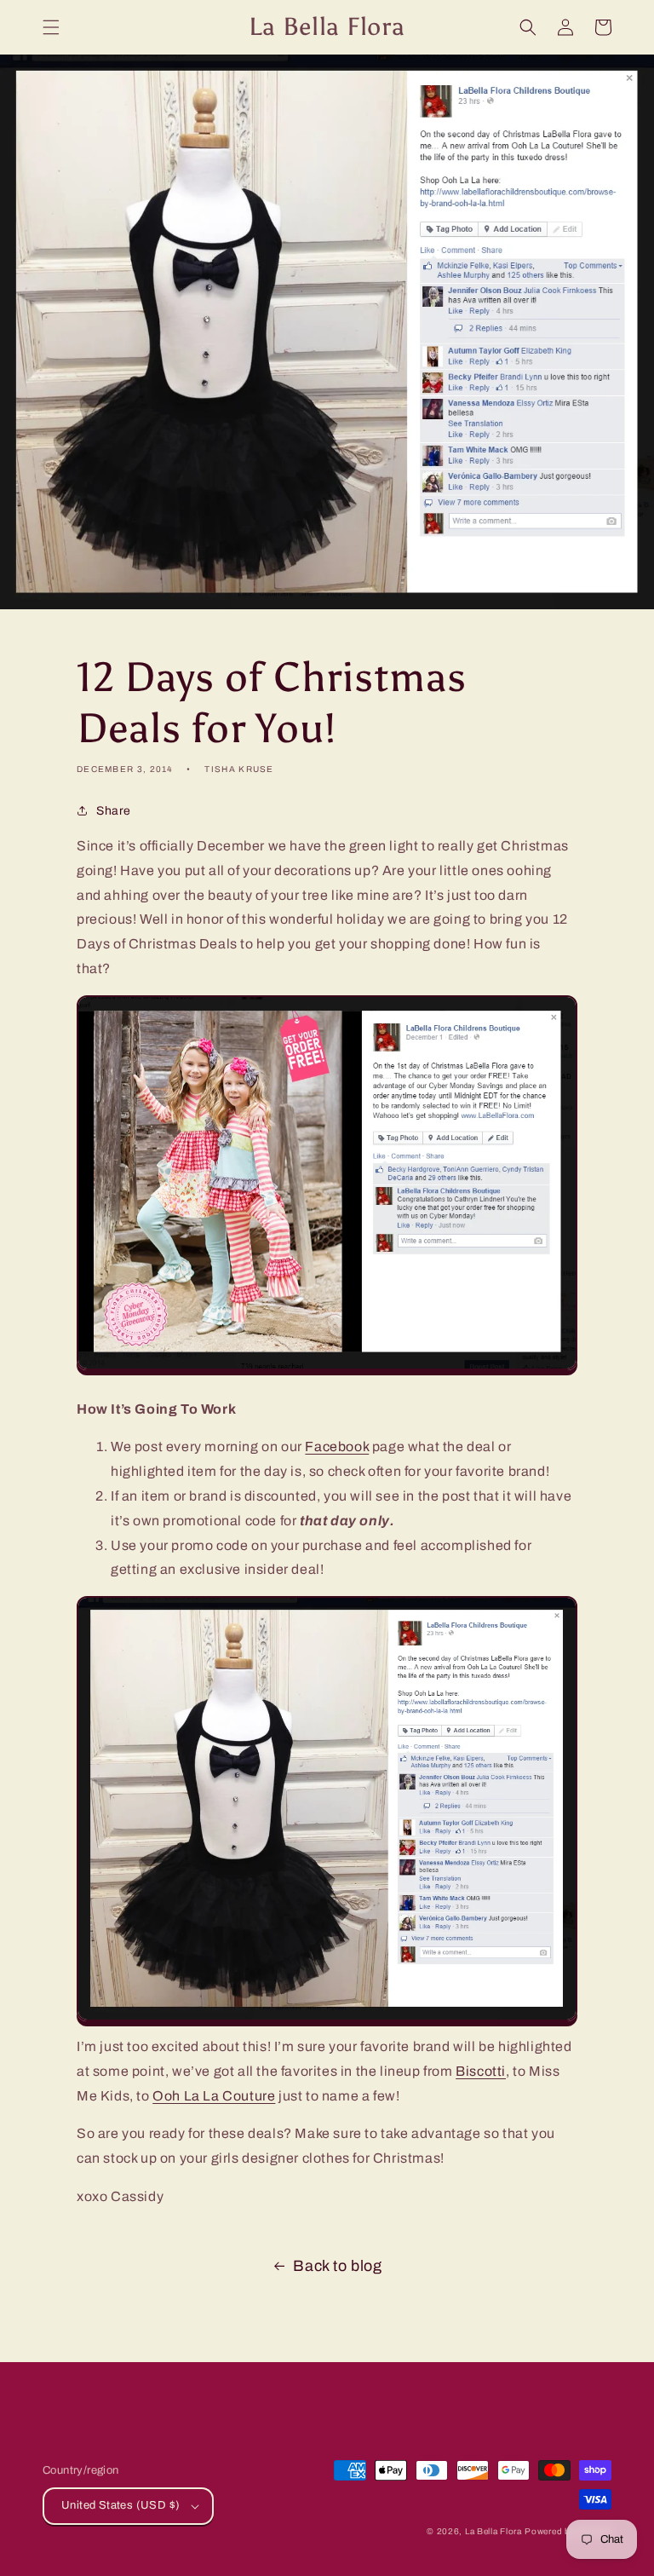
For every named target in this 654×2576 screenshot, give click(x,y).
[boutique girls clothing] (327, 1371)
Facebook (337, 1446)
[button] (51, 27)
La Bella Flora (493, 2531)
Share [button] (114, 811)
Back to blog (337, 2266)
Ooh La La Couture (214, 2096)
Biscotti (481, 2071)
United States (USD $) (120, 2505)
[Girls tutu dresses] (327, 2022)
